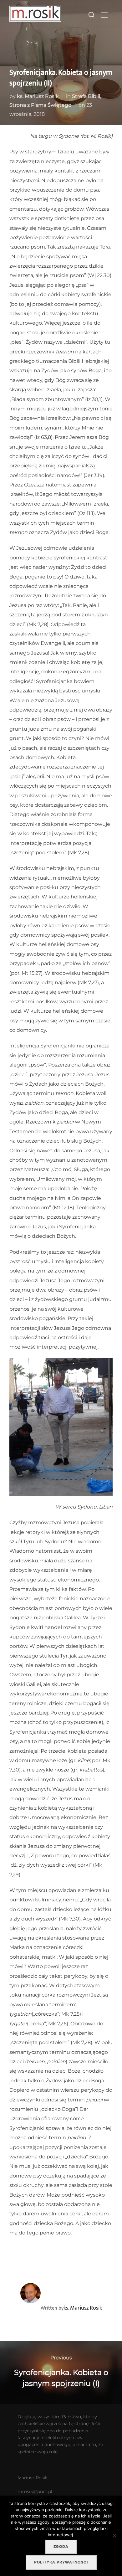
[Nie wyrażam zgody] (114, 2536)
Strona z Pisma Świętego (40, 105)
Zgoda (61, 2547)
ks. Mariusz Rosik (38, 96)
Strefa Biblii (86, 96)
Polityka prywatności (61, 2562)
